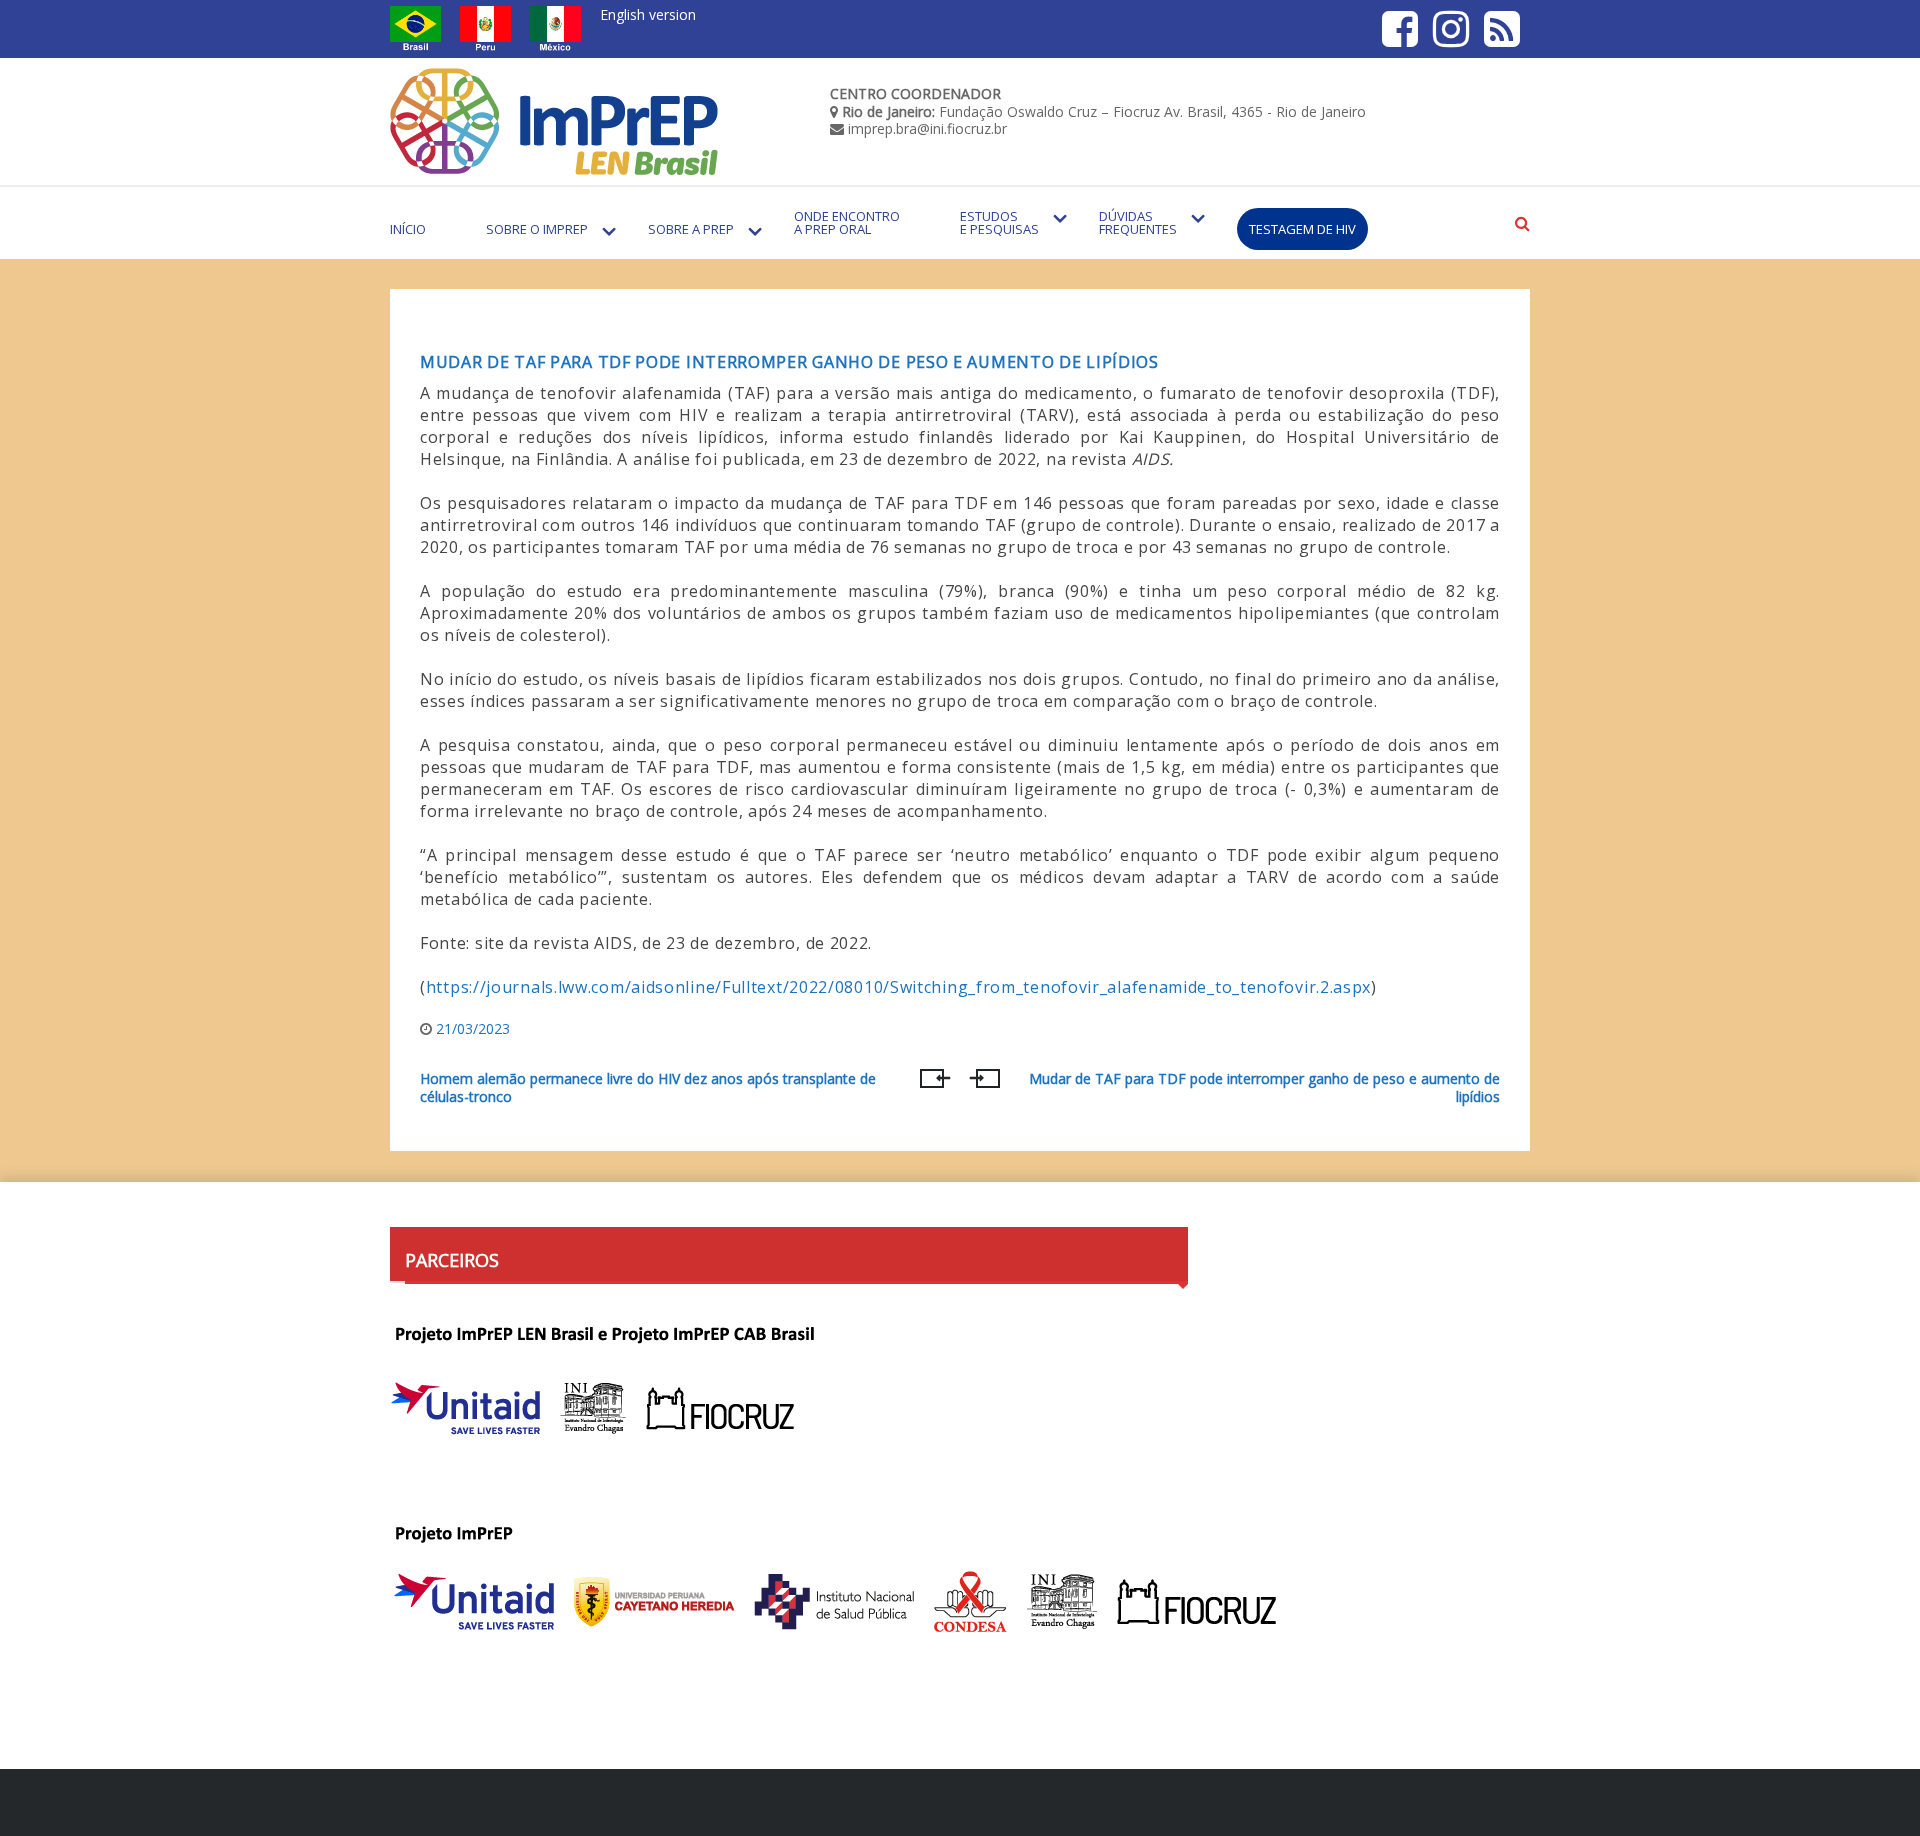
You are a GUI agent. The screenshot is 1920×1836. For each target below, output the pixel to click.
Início (408, 229)
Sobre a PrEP (691, 229)
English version (648, 14)
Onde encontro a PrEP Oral (847, 222)
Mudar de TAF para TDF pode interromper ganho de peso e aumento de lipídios (789, 362)
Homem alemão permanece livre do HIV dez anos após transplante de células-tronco (648, 1088)
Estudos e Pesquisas (999, 222)
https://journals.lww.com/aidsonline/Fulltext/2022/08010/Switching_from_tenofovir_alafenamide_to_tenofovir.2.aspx (898, 987)
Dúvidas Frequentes (1138, 222)
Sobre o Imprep (537, 229)
